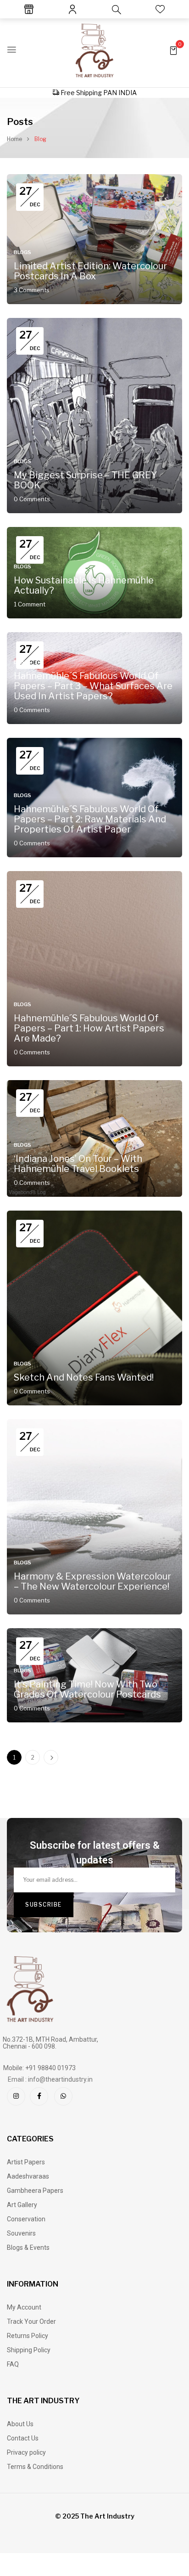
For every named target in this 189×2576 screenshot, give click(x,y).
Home (14, 139)
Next (51, 1757)
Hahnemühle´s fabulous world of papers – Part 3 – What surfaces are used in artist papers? (93, 686)
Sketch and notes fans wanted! (84, 1377)
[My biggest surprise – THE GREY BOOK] (94, 323)
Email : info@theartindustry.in (50, 2079)
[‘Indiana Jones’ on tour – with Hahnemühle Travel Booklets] (94, 1085)
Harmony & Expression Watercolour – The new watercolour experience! (92, 1581)
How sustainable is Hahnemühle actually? (84, 585)
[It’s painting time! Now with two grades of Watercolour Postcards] (94, 1633)
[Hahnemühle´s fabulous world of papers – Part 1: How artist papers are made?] (94, 876)
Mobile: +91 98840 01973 (39, 2068)
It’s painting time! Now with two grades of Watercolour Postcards (87, 1689)
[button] (173, 50)
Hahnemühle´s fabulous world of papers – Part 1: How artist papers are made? (89, 1028)
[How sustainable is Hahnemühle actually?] (94, 532)
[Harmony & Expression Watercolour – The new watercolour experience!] (94, 1424)
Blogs (22, 252)
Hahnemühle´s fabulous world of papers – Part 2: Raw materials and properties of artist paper (90, 819)
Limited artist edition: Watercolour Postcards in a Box (90, 271)
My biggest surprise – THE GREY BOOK (85, 480)
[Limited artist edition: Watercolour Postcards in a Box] (94, 179)
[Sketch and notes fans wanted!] (94, 1215)
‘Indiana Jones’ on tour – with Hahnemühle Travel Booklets (78, 1164)
